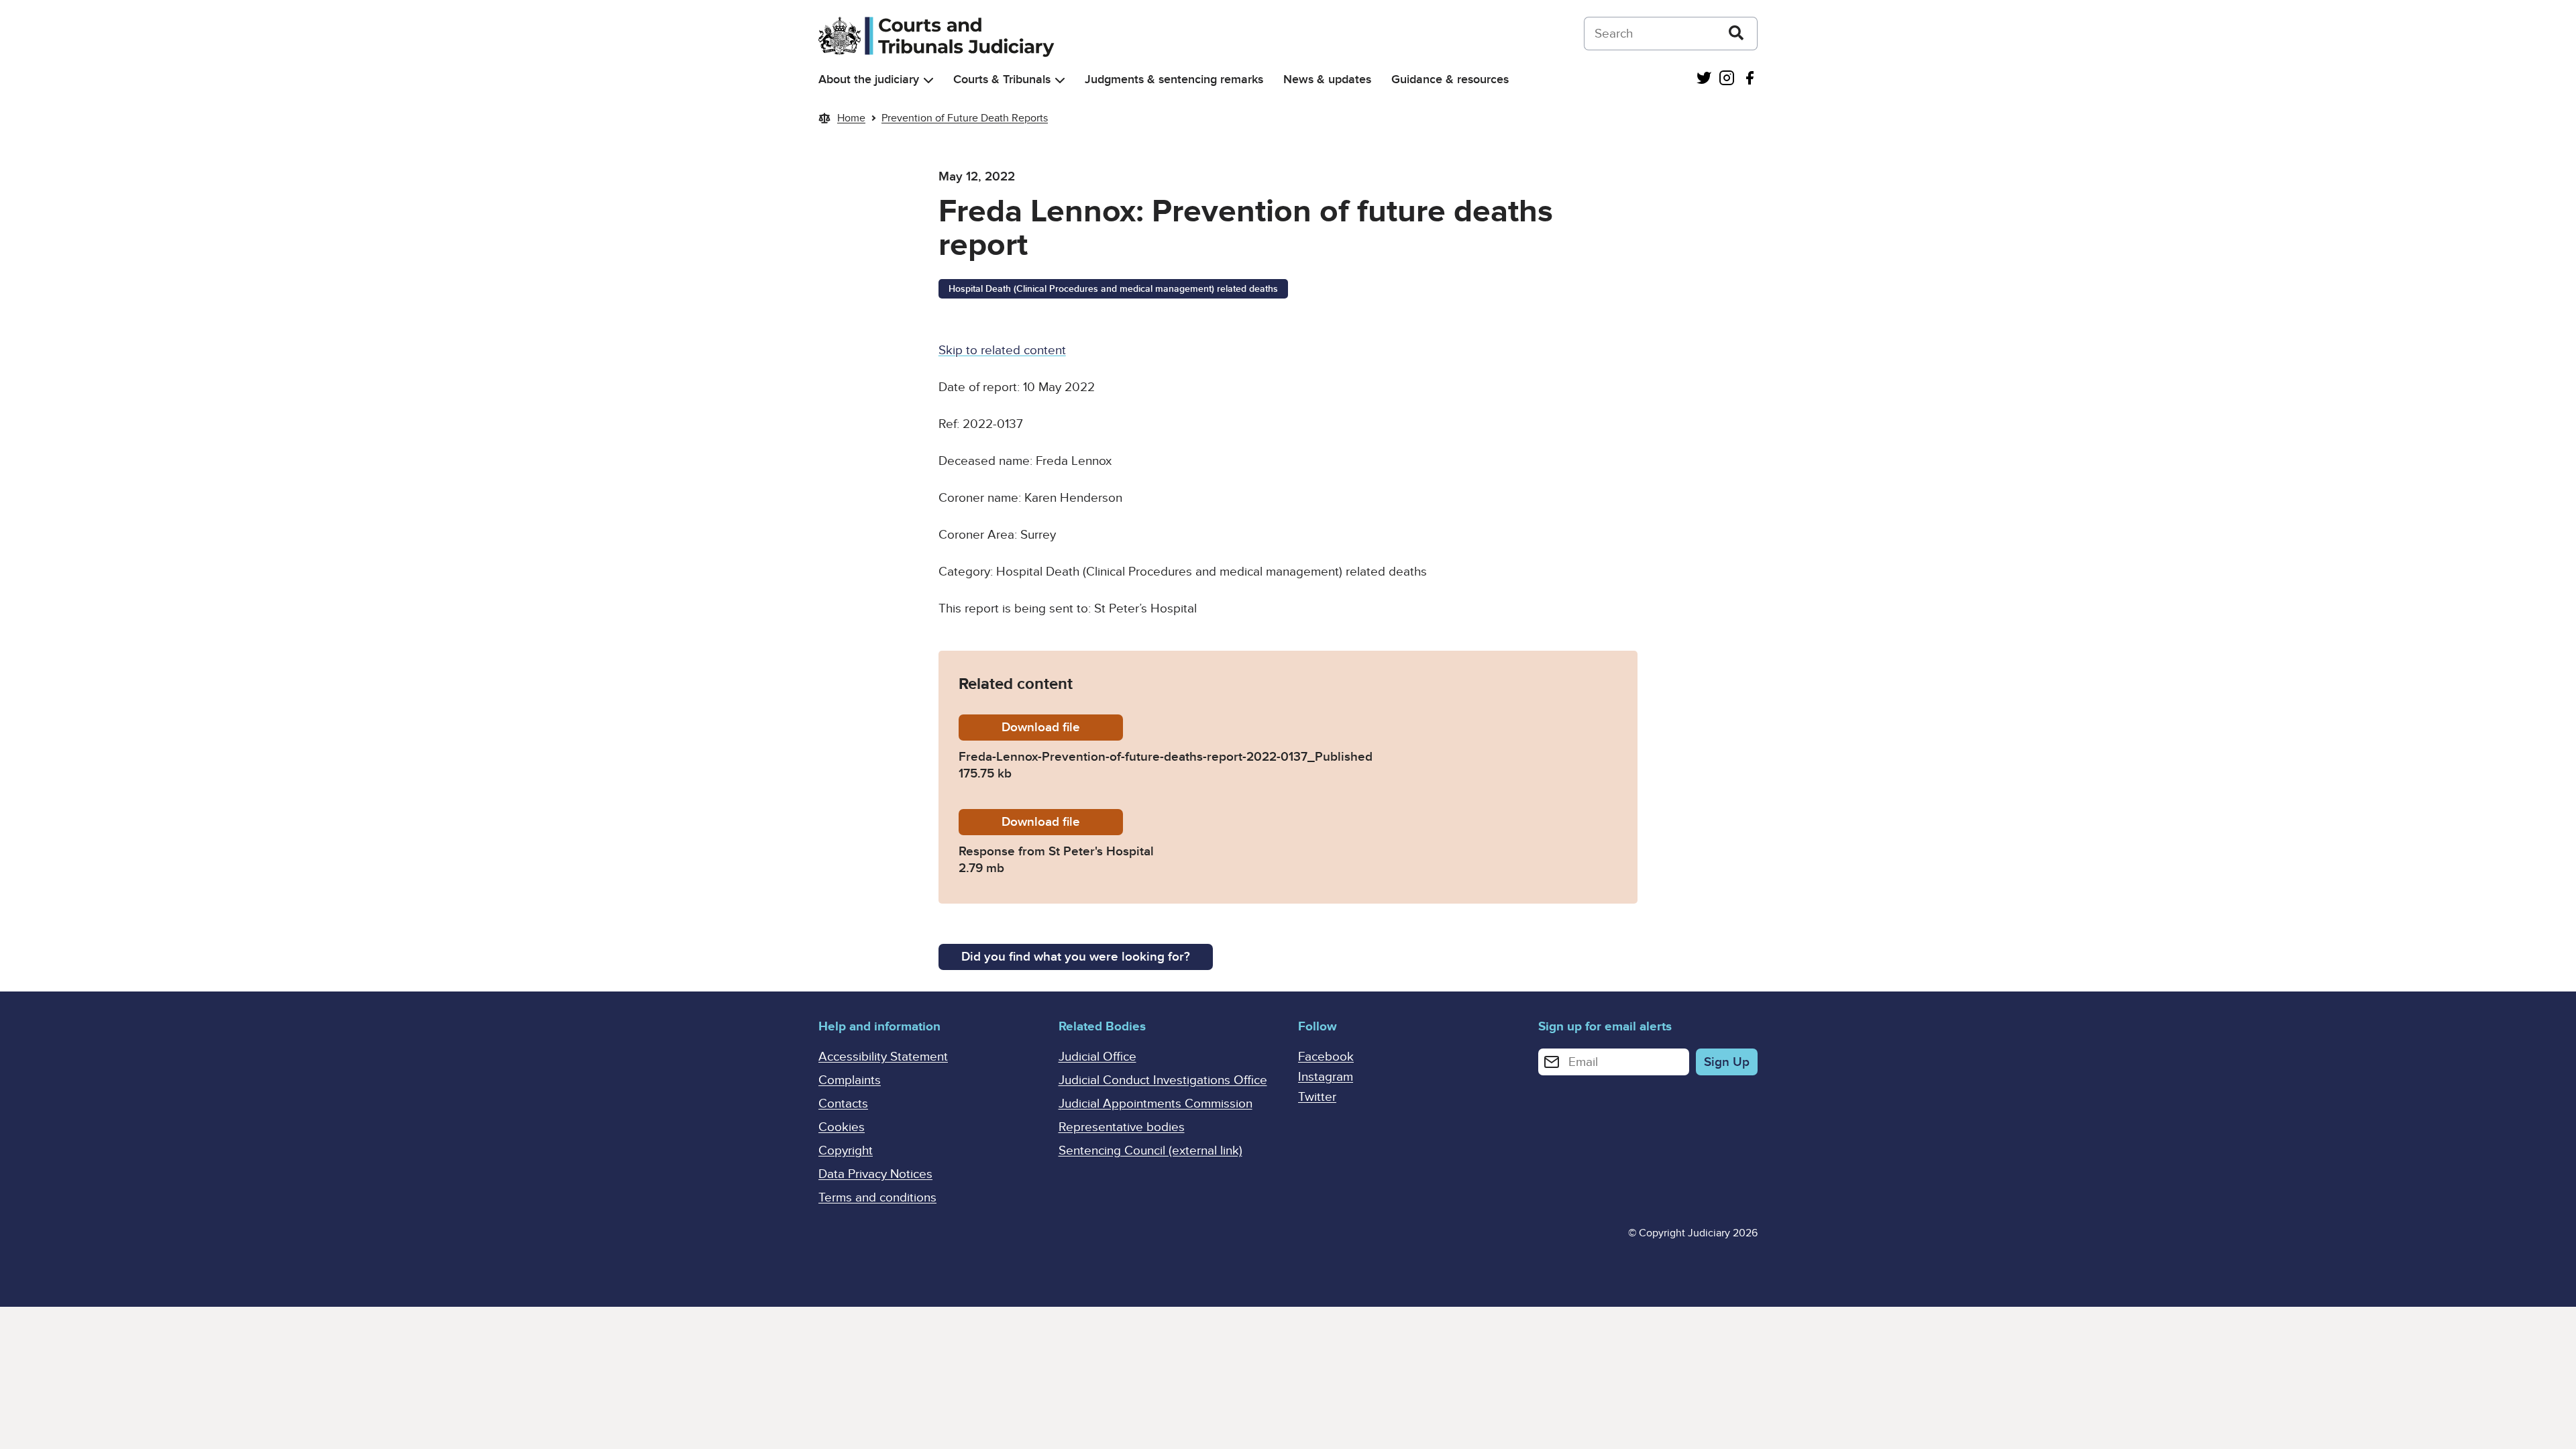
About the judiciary (869, 79)
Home (851, 118)
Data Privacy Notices (875, 1174)
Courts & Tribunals (1002, 79)
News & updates (1327, 79)
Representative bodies (1122, 1127)
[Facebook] (1750, 79)
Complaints (850, 1080)
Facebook (1326, 1057)
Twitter (1317, 1097)
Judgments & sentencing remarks (1174, 79)
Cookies (842, 1127)
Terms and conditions (877, 1198)
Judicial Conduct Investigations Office (1163, 1080)
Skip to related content (1002, 351)
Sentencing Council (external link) (1150, 1151)
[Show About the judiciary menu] (928, 80)
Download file (1062, 728)
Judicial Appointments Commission (1156, 1104)
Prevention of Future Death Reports (965, 118)
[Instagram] (1727, 79)
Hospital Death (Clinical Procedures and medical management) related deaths (1113, 289)
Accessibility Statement (883, 1057)
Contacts (843, 1104)
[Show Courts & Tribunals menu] (1060, 80)
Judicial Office (1097, 1057)
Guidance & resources (1450, 79)
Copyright (846, 1151)
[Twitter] (1704, 79)
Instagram (1326, 1077)
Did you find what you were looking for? (1076, 957)
